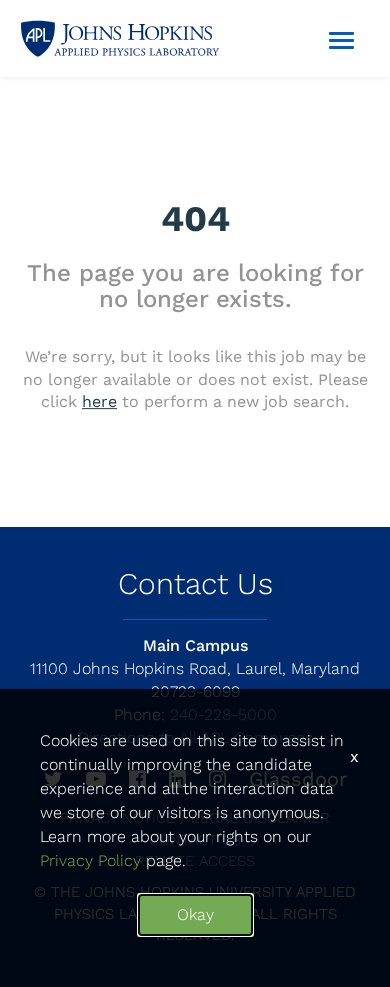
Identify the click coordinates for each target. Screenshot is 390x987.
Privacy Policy (90, 860)
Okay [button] (195, 914)
